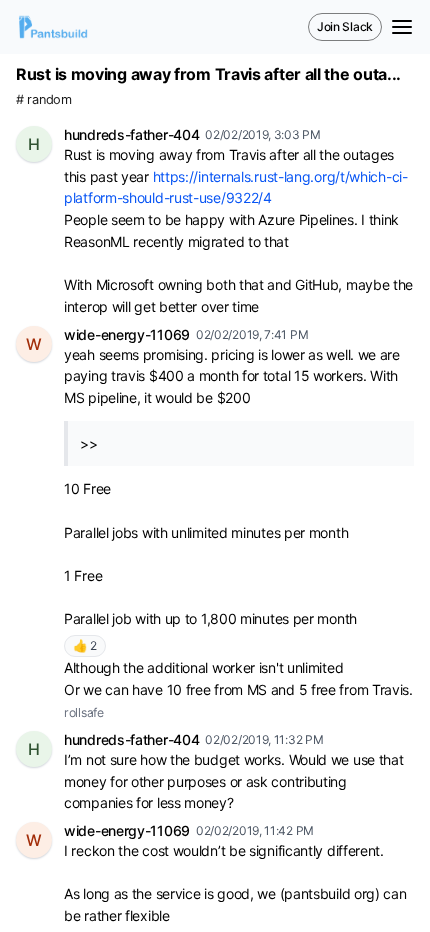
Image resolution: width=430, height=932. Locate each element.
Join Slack (345, 26)
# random (44, 99)
